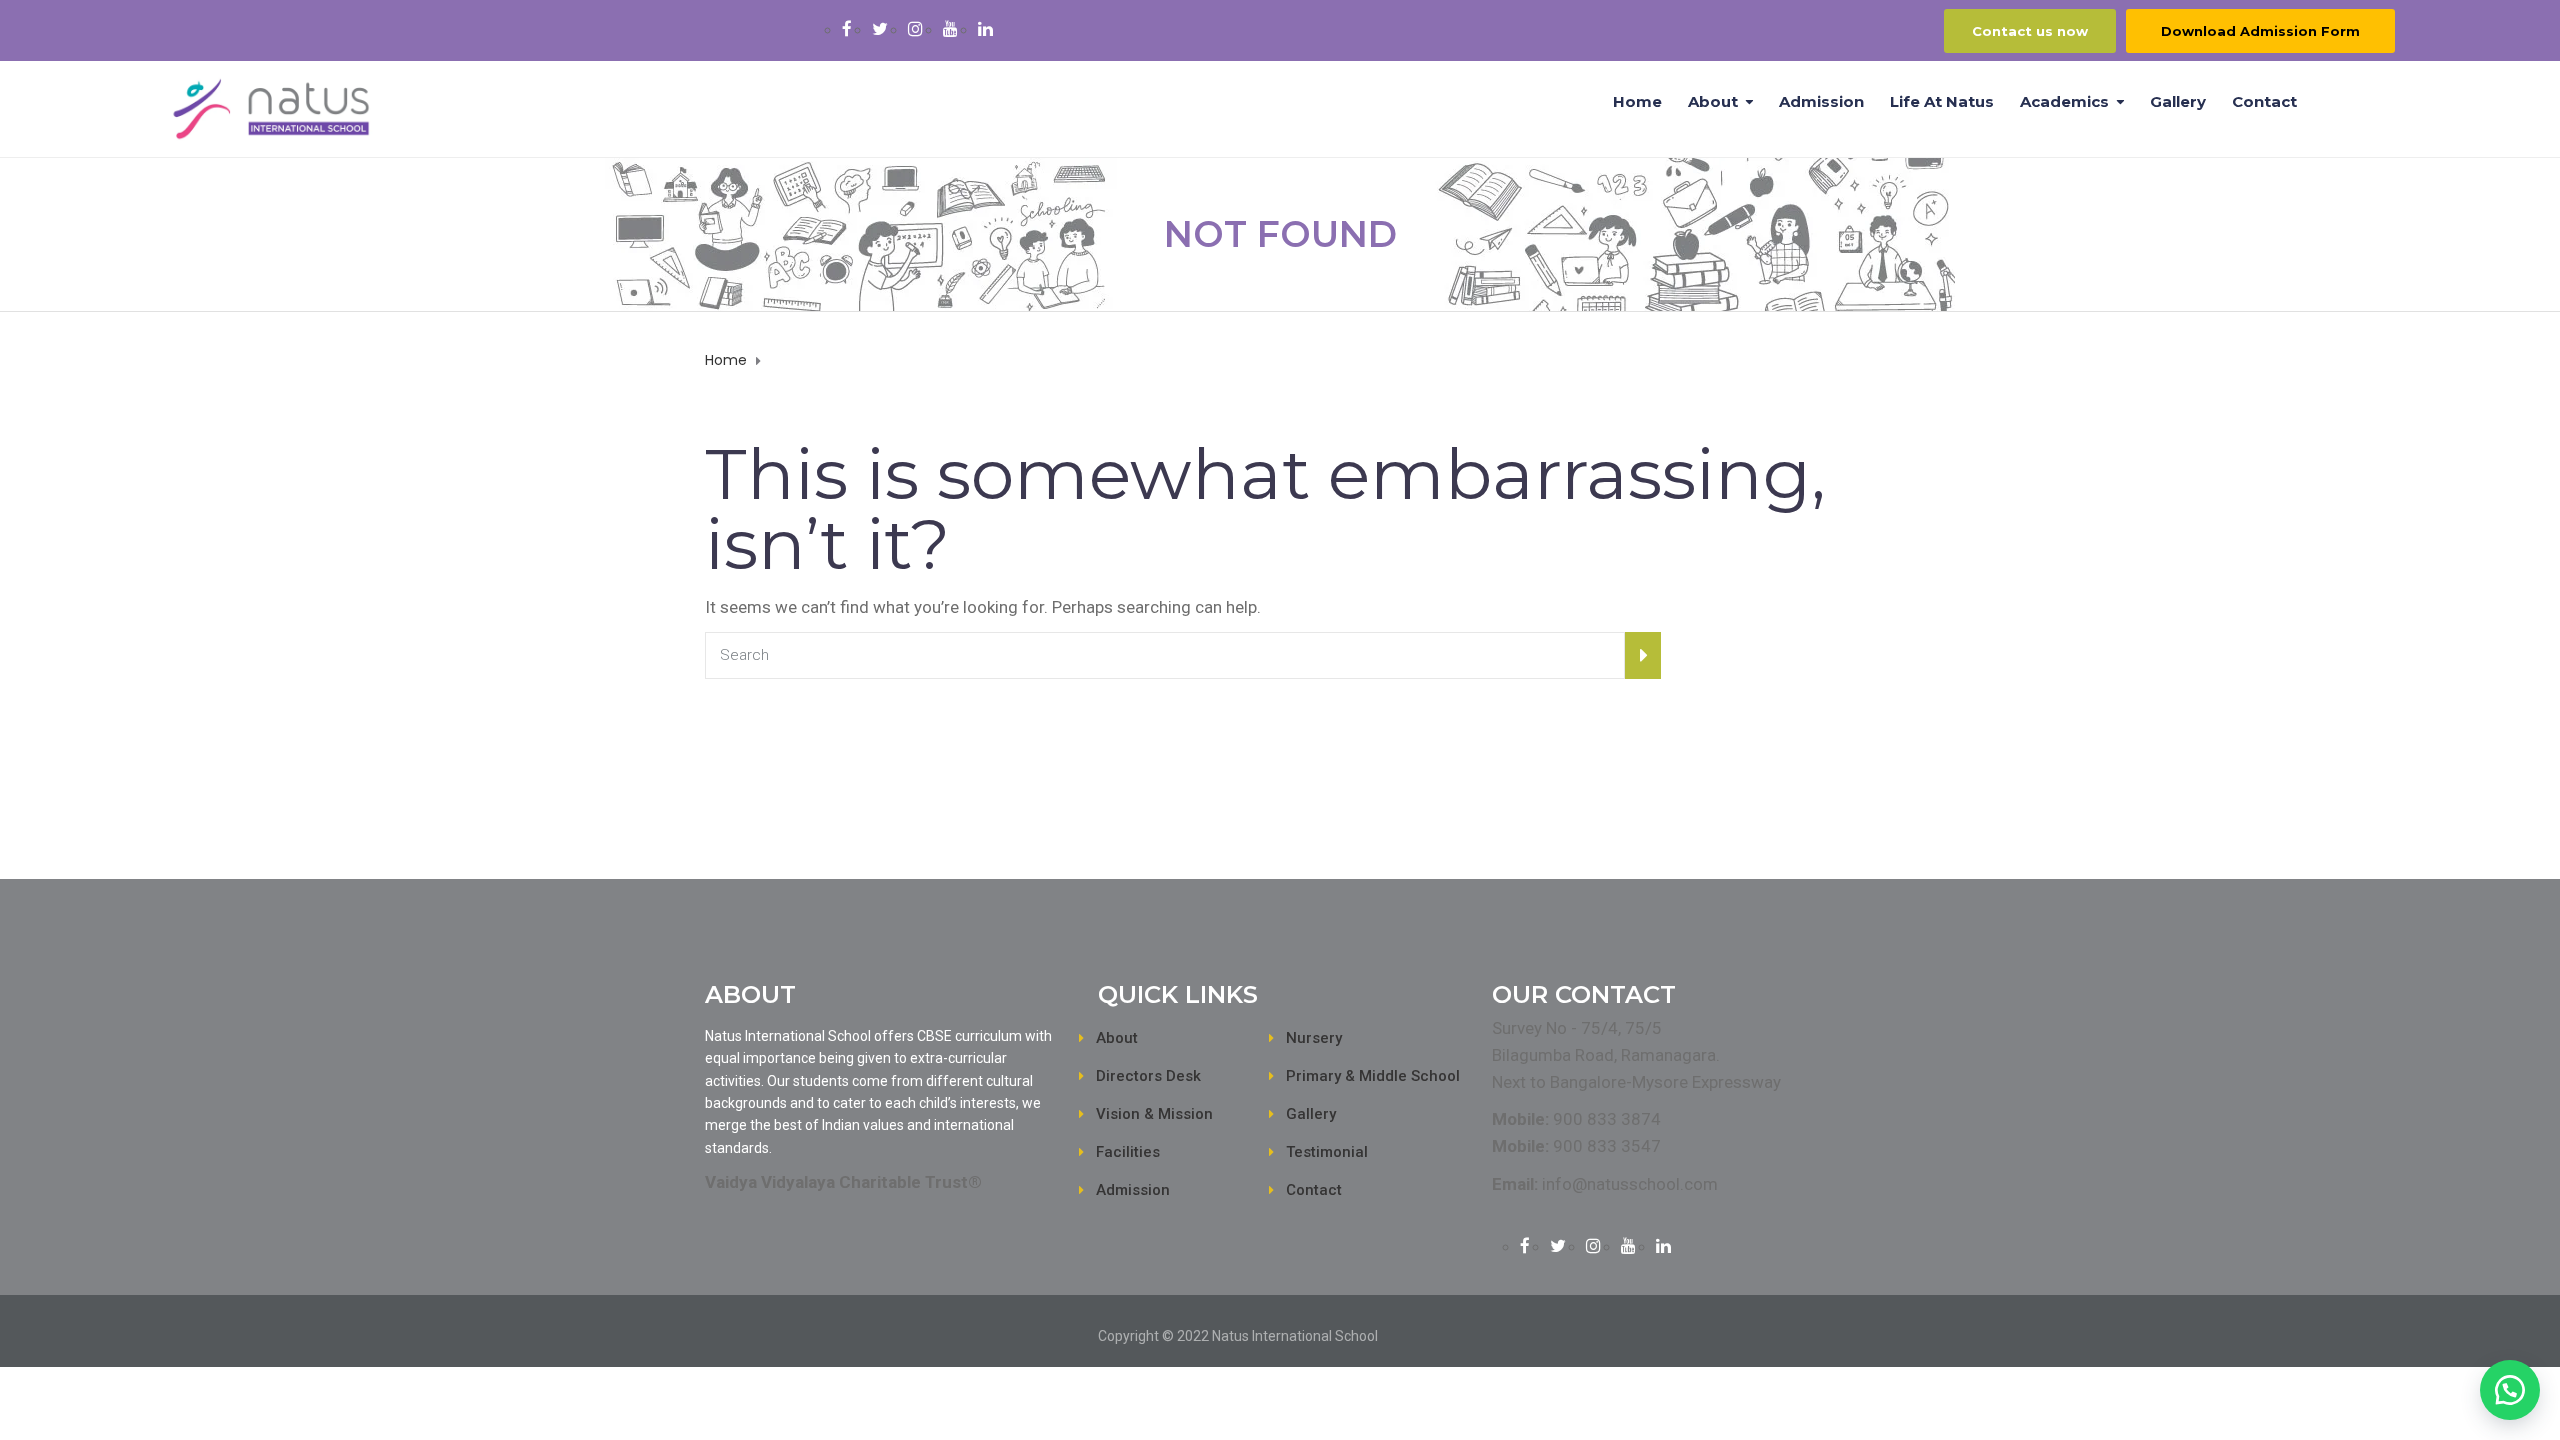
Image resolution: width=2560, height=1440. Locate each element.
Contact (2264, 101)
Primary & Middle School (1373, 1076)
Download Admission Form (2260, 31)
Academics (2064, 101)
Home (1637, 101)
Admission (1821, 101)
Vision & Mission (1154, 1114)
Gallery (2178, 101)
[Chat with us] (2510, 1390)
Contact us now (2030, 31)
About (1713, 101)
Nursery (1314, 1038)
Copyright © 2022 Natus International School (1238, 1336)
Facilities (1128, 1152)
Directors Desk (1148, 1076)
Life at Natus (1942, 101)
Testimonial (1327, 1152)
